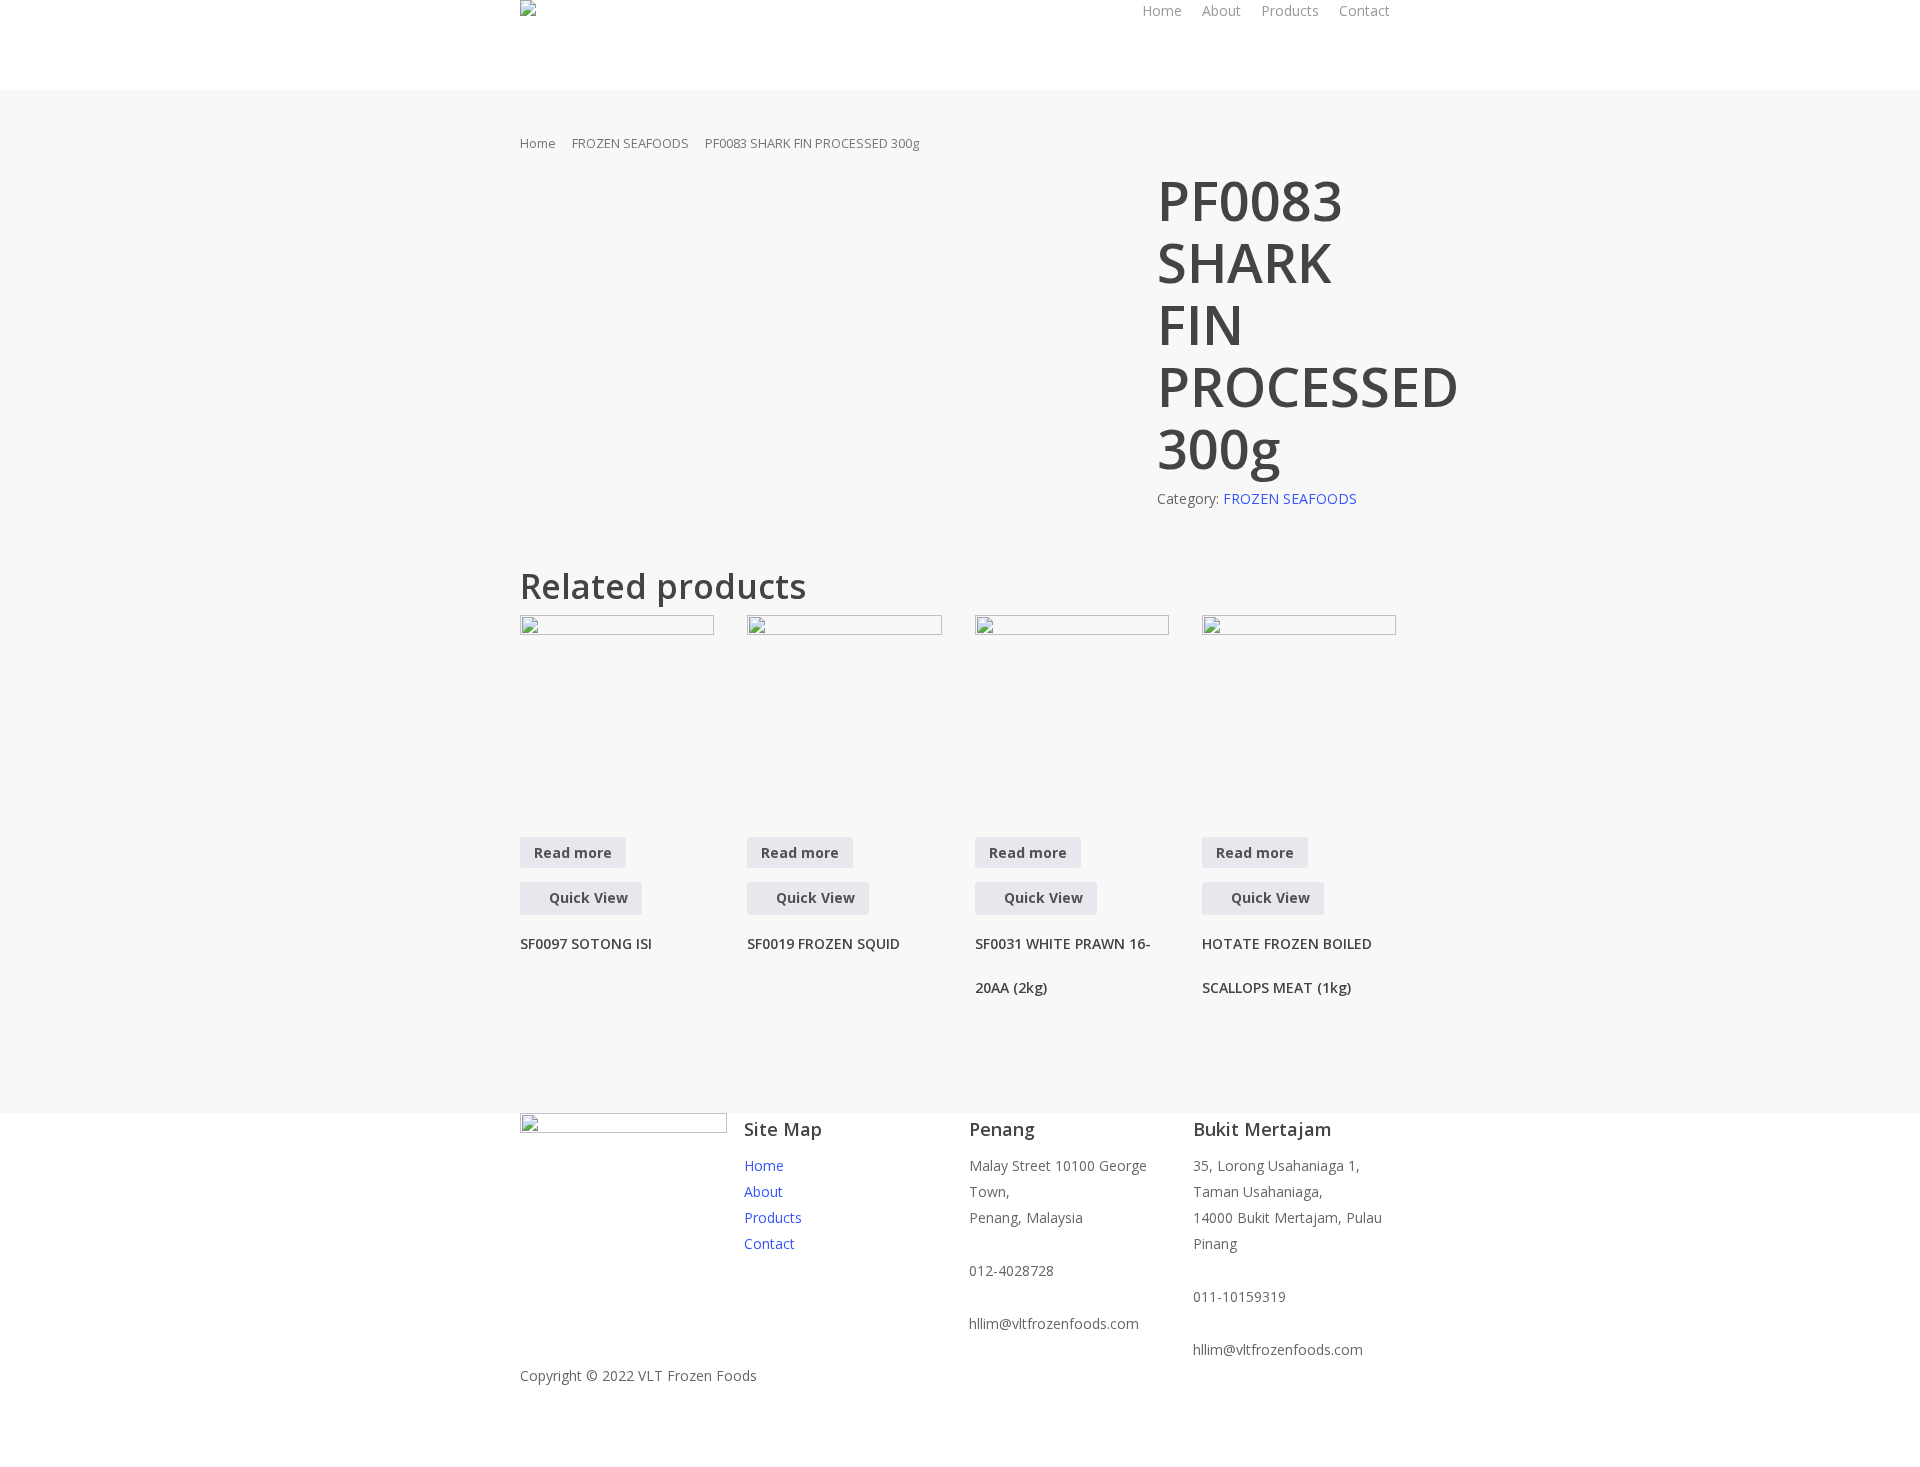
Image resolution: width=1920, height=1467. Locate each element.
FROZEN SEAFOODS (630, 143)
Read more (573, 852)
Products (773, 1217)
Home (538, 143)
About (763, 1191)
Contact (769, 1243)
